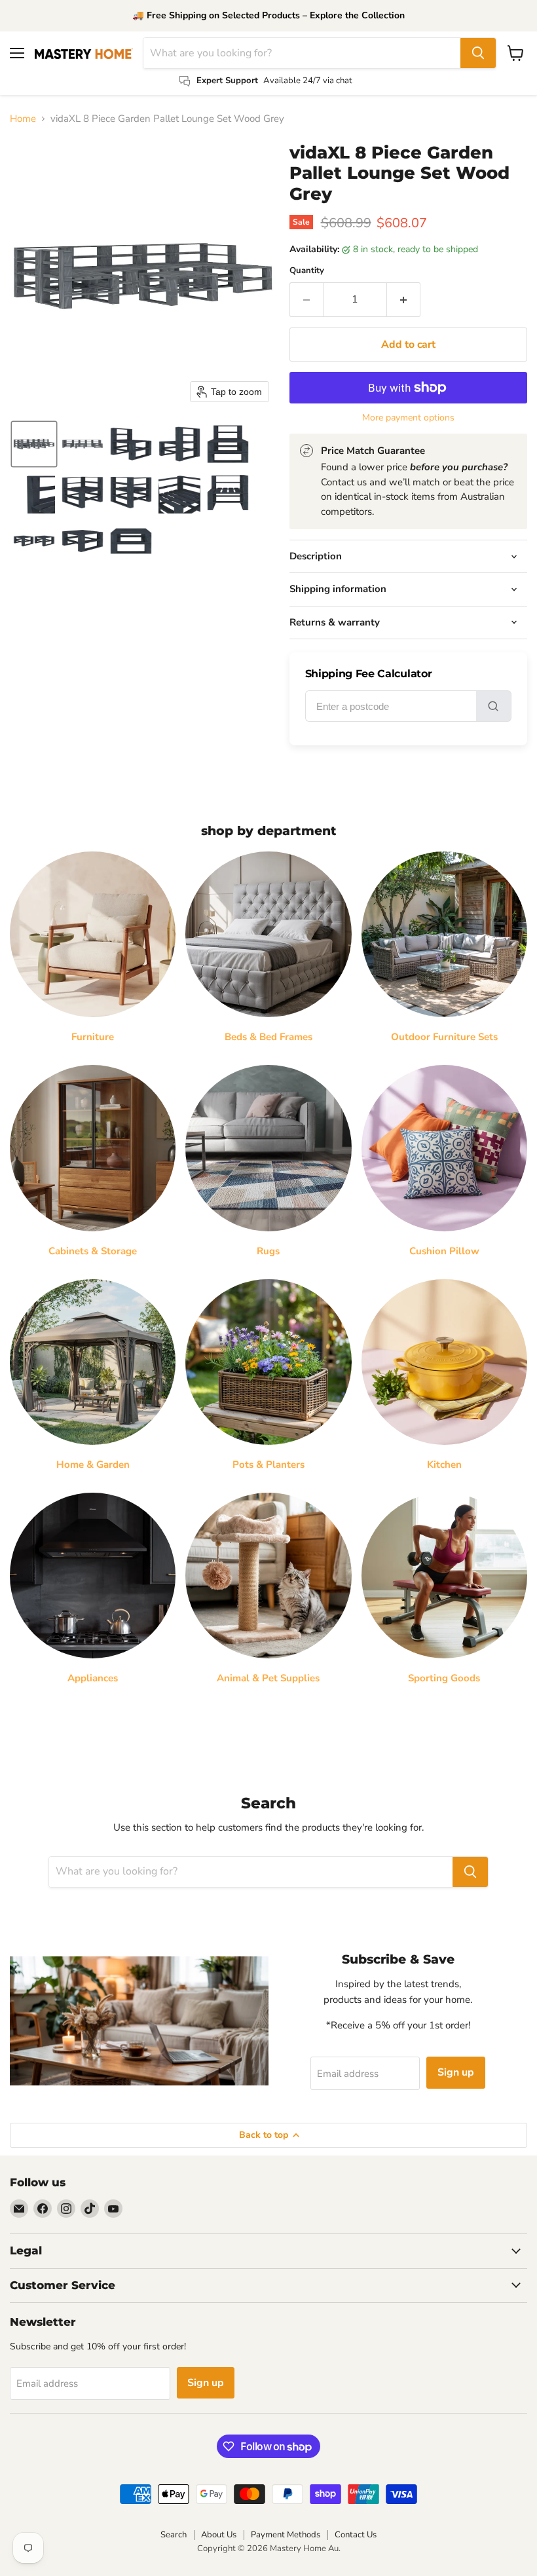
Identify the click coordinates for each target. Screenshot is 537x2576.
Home (23, 119)
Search (174, 2535)
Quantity (307, 271)
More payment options (408, 418)
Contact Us (356, 2535)
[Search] (478, 53)
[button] (34, 444)
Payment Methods (286, 2535)
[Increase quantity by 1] (404, 299)
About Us (219, 2535)
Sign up (456, 2072)
